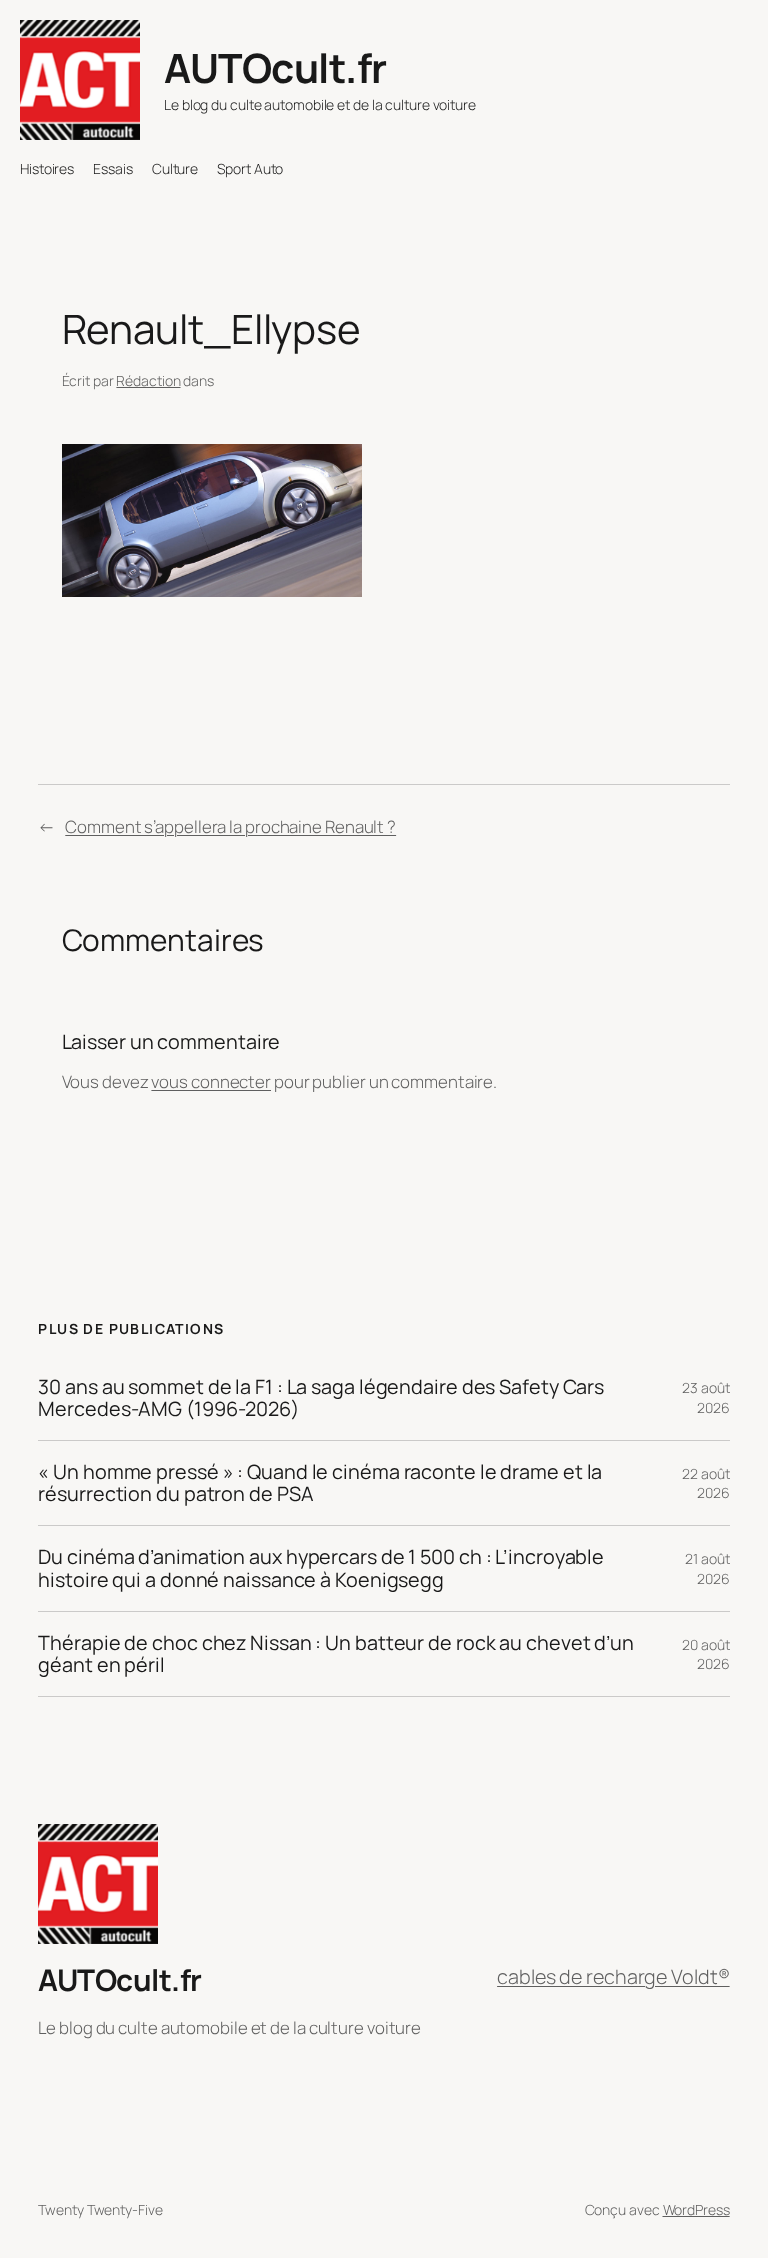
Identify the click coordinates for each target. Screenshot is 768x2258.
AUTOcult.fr (275, 67)
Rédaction (148, 380)
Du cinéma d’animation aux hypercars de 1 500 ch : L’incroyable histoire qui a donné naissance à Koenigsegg (321, 1568)
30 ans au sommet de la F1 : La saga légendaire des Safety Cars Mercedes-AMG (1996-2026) (321, 1398)
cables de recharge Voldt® (613, 1976)
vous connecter (211, 1081)
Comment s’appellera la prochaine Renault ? (230, 826)
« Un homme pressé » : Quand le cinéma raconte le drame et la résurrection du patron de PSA (320, 1483)
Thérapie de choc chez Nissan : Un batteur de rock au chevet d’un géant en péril (336, 1654)
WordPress (696, 2209)
